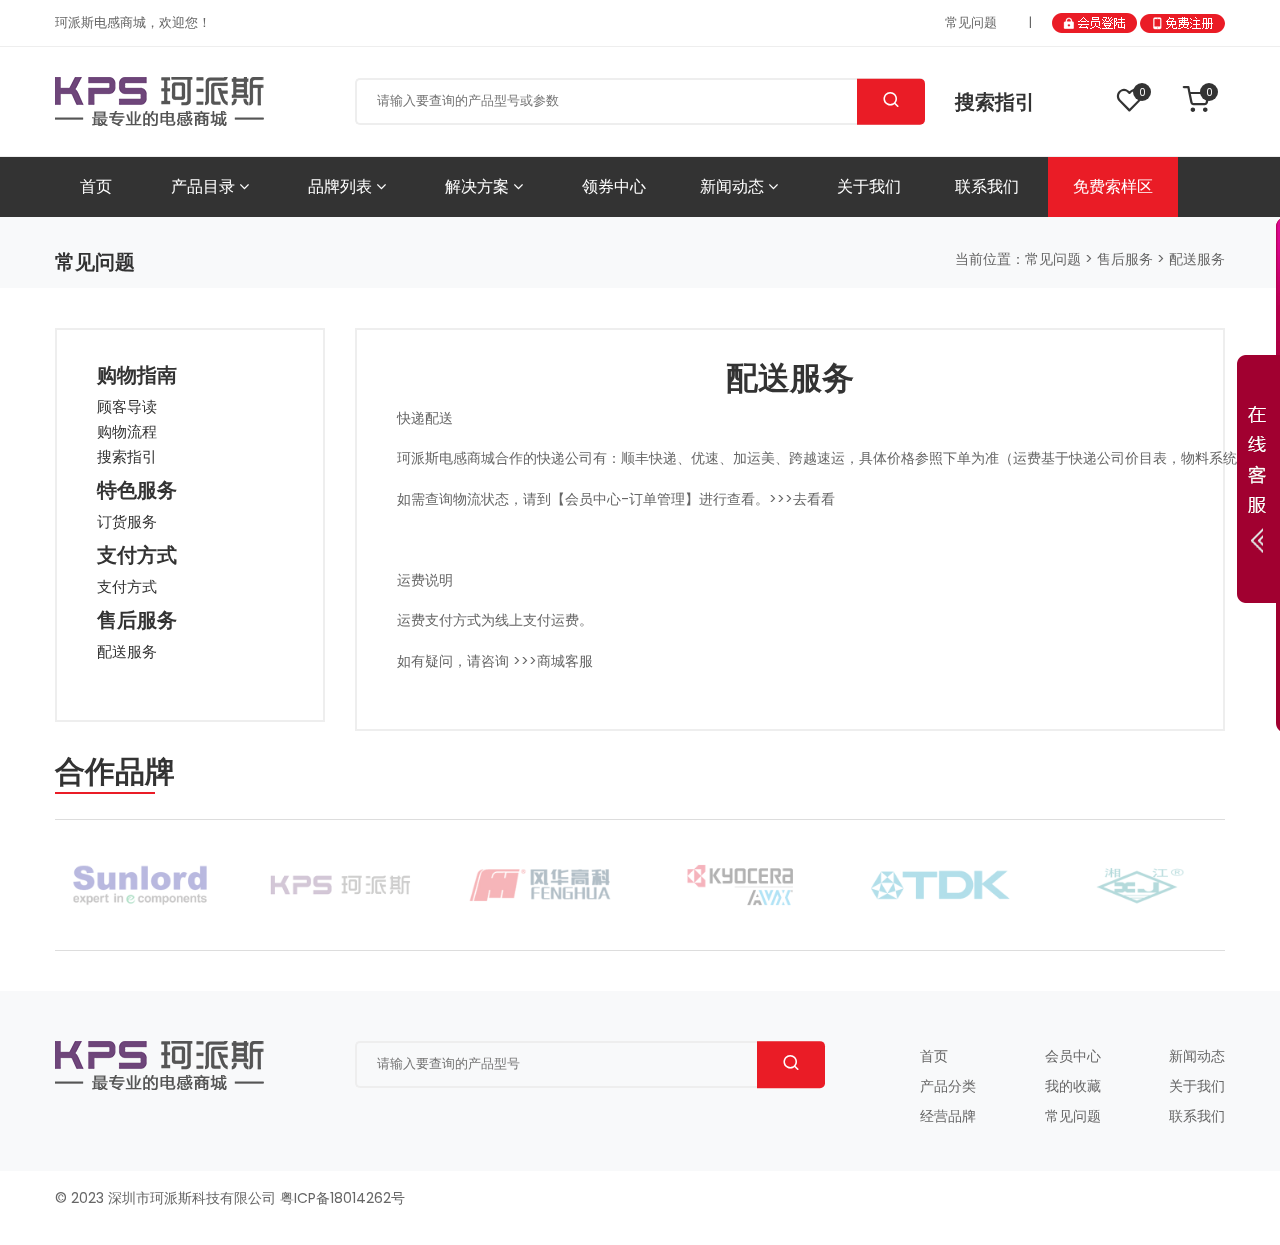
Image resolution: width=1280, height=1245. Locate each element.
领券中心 (614, 186)
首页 (96, 186)
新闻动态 (734, 186)
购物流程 (127, 432)
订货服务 (127, 522)
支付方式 (127, 587)
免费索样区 (1113, 186)
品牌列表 (342, 186)
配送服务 (127, 652)
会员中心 (1073, 1056)
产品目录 (205, 186)
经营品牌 (948, 1116)
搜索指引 (995, 102)
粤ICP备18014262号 (342, 1198)
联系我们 (987, 186)
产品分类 (948, 1086)
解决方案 (479, 186)
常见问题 (971, 22)
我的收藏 (1073, 1086)
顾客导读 (127, 407)
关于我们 (869, 186)
